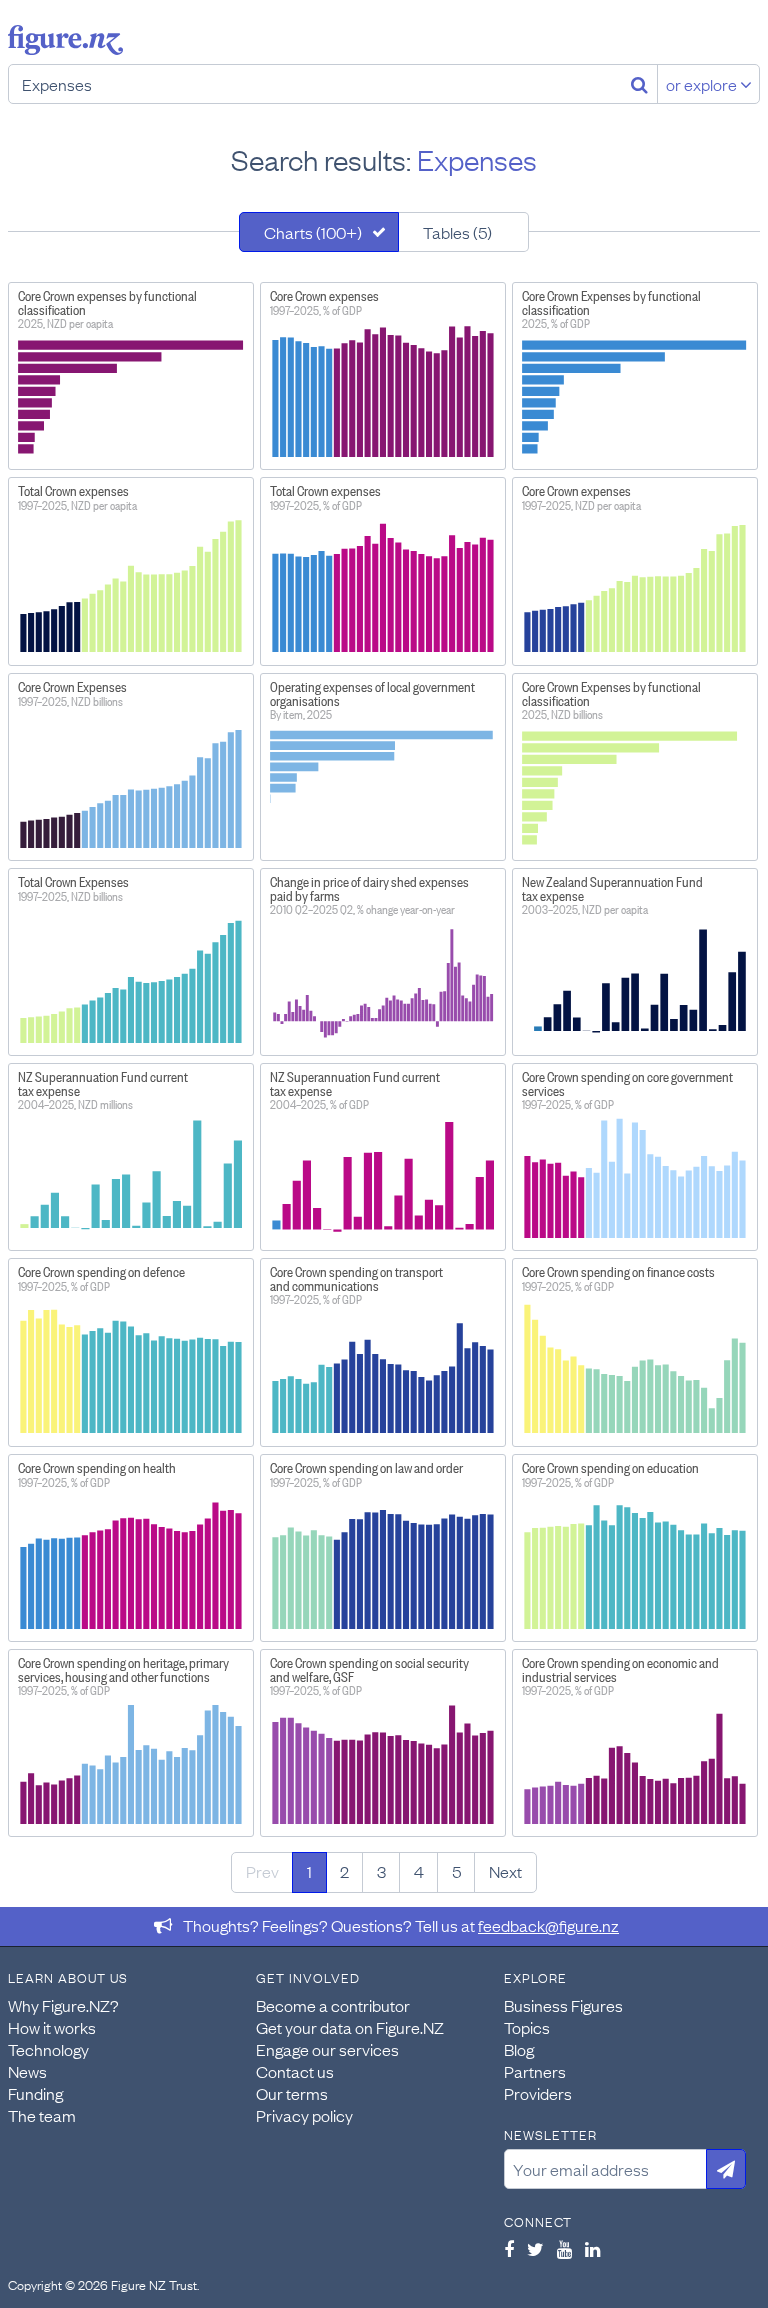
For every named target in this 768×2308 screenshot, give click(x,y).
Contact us (295, 2071)
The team (42, 2115)
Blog (519, 2049)
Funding (35, 2093)
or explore (703, 84)
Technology (48, 2049)
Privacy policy (304, 2115)
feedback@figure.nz (548, 1925)
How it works (52, 2027)
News (27, 2071)
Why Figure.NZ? (63, 2005)
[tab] (319, 232)
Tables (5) (457, 232)
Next (505, 1871)
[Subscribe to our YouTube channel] (564, 2249)
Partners (535, 2071)
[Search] (639, 84)
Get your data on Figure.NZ (350, 2027)
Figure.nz (65, 40)
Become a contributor (333, 2005)
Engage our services (327, 2049)
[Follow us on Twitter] (535, 2249)
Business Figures (563, 2005)
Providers (538, 2093)
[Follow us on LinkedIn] (592, 2249)
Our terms (292, 2093)
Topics (527, 2027)
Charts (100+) (313, 232)
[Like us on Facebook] (509, 2249)
